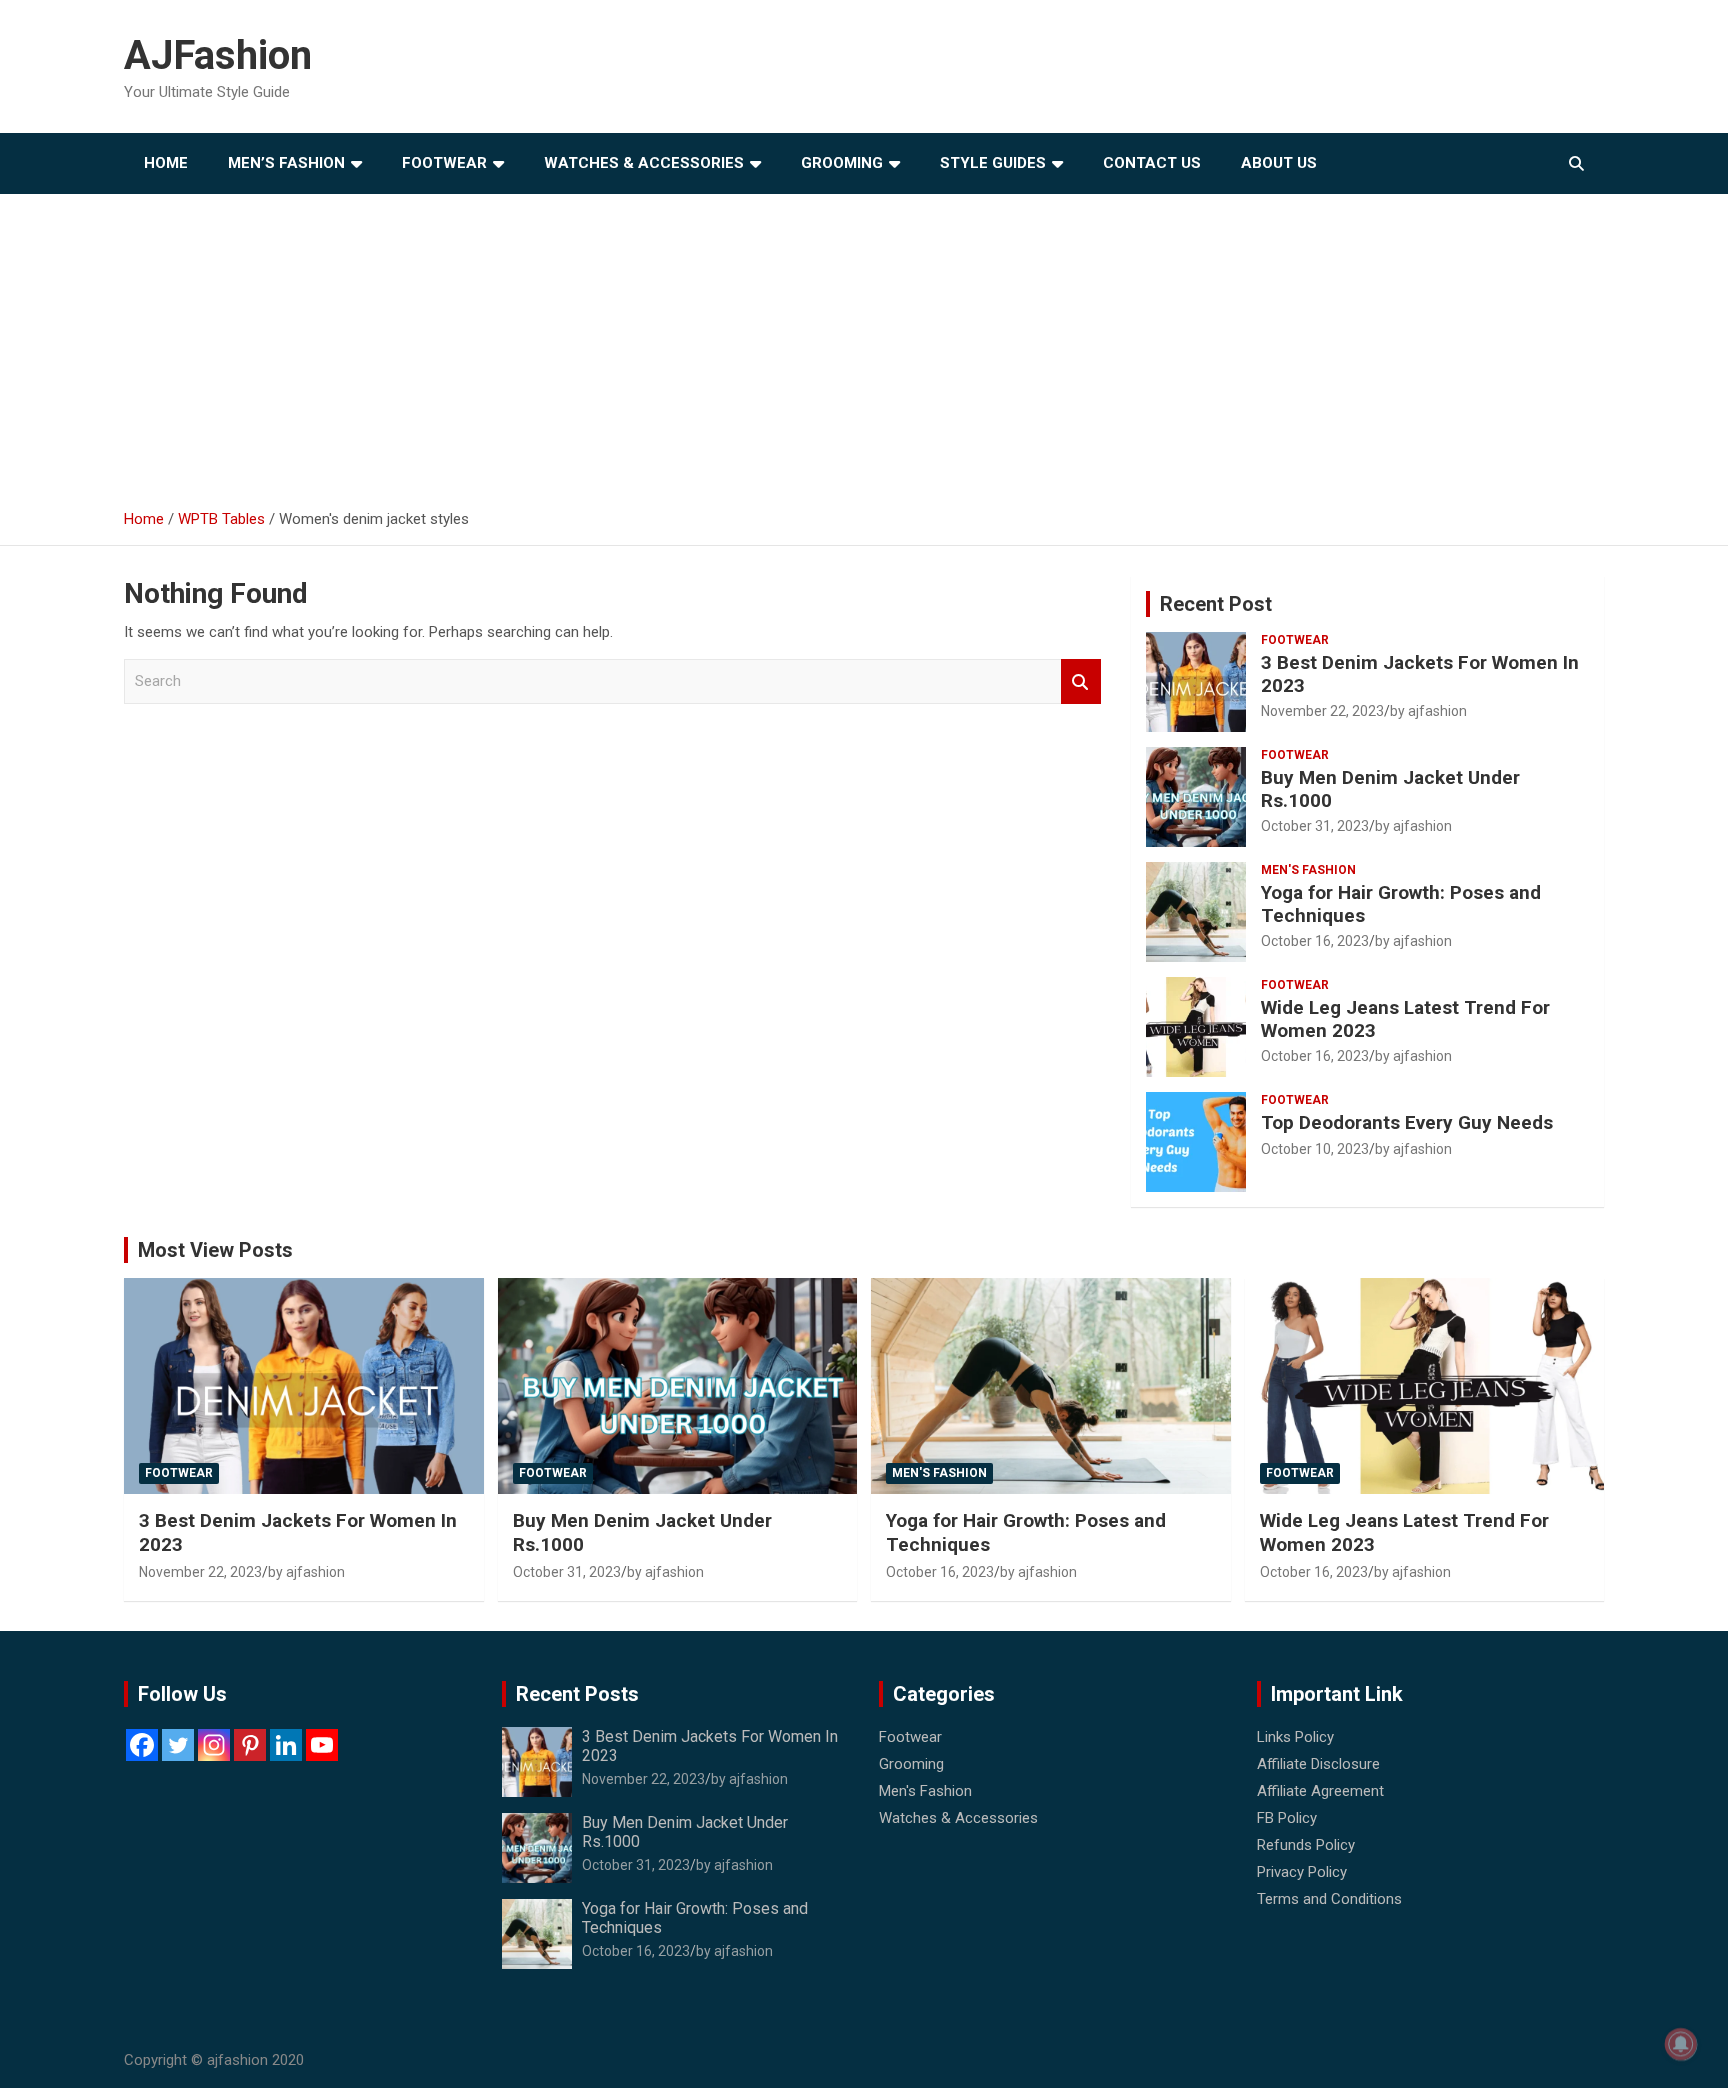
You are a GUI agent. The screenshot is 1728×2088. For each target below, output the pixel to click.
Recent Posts (577, 1694)
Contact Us (1152, 163)
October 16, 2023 (1315, 941)
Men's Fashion (1308, 870)
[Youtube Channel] (322, 1745)
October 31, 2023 (1315, 826)
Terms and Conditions (1329, 1899)
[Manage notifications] (1681, 2044)
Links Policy (1295, 1737)
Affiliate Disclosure (1318, 1764)
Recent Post (1216, 604)
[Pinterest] (250, 1745)
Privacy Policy (1302, 1872)
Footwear (444, 163)
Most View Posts (215, 1250)
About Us (1279, 163)
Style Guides (993, 163)
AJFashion (218, 55)
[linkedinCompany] (286, 1745)
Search (1081, 681)
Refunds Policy (1306, 1845)
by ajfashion (1428, 711)
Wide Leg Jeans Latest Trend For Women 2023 (1405, 1019)
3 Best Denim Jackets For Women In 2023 (1420, 674)
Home (166, 163)
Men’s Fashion (286, 163)
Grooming (842, 163)
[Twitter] (178, 1745)
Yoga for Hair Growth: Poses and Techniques (1401, 904)
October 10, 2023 (1315, 1149)
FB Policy (1287, 1818)
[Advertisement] (864, 344)
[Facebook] (142, 1745)
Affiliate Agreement (1320, 1791)
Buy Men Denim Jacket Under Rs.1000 (1390, 789)
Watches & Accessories (644, 163)
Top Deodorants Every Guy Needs (1407, 1122)
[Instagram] (214, 1745)
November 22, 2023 (1322, 711)
